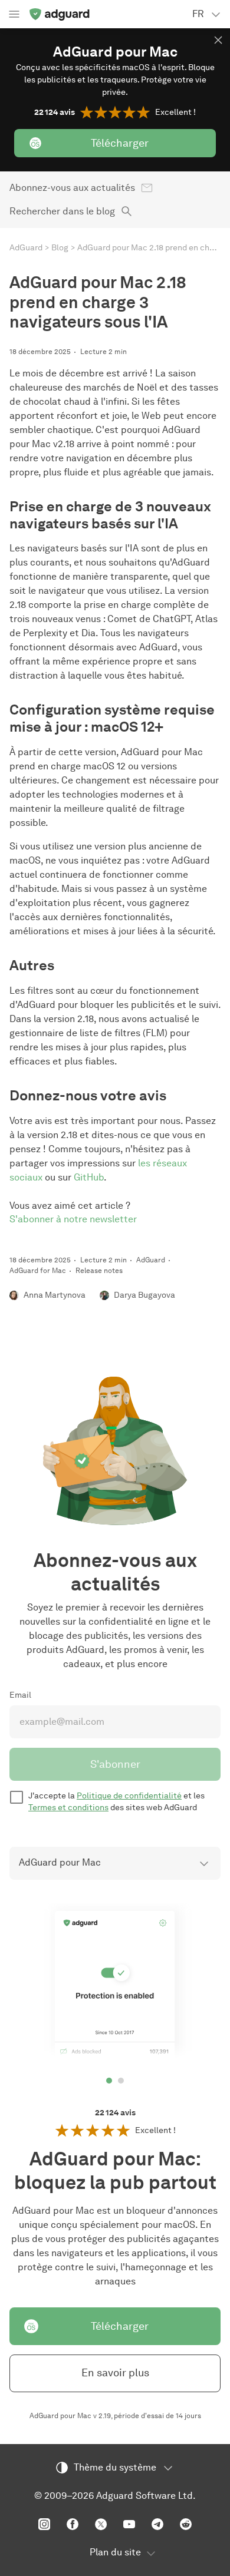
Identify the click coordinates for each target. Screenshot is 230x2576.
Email (20, 1695)
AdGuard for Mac (38, 1270)
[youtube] (129, 2524)
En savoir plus (115, 2373)
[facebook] (73, 2524)
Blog (60, 248)
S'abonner (115, 1764)
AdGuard (26, 248)
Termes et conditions (68, 1808)
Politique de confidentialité (129, 1796)
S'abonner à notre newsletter (73, 1219)
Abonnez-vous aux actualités (72, 188)
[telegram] (157, 2524)
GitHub (89, 1177)
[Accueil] (59, 14)
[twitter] (101, 2524)
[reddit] (186, 2524)
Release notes (99, 1270)
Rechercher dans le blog (62, 211)
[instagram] (44, 2524)
